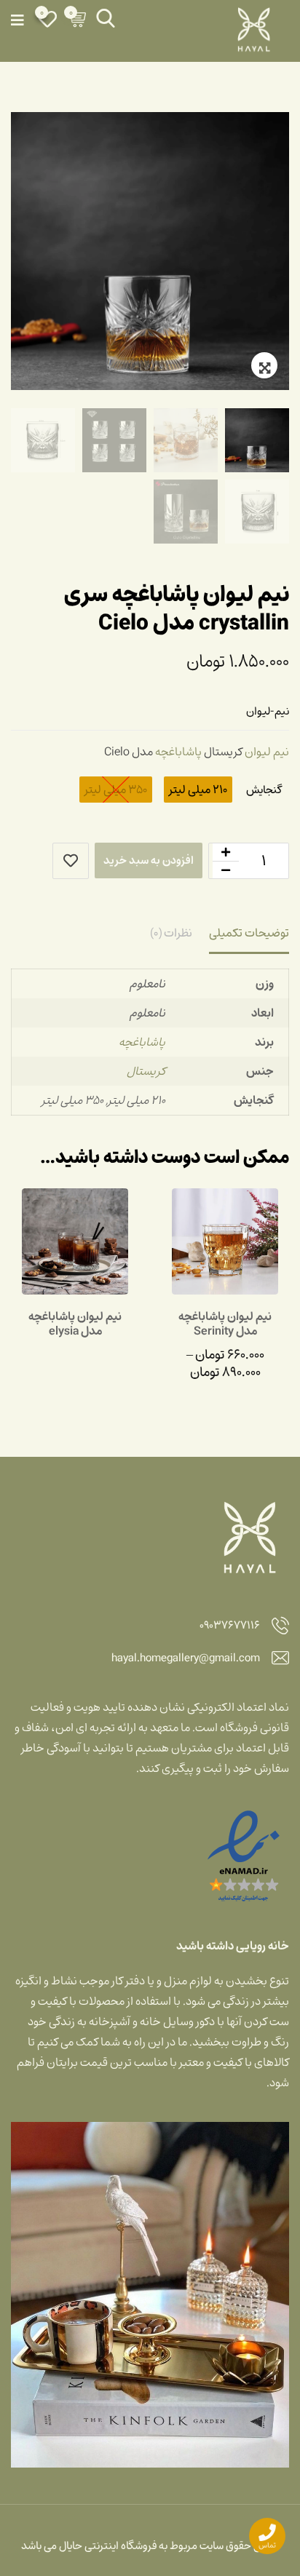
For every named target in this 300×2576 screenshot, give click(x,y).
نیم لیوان (267, 752)
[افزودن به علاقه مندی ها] (71, 861)
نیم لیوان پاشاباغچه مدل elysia (75, 1324)
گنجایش (264, 790)
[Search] (106, 18)
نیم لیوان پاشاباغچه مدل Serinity (225, 1324)
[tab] (249, 934)
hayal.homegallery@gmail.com (186, 1659)
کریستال (146, 1071)
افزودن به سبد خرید (149, 860)
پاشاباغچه (178, 752)
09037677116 (230, 1626)
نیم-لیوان (268, 711)
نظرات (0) (171, 933)
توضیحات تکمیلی (249, 933)
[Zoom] (264, 365)
